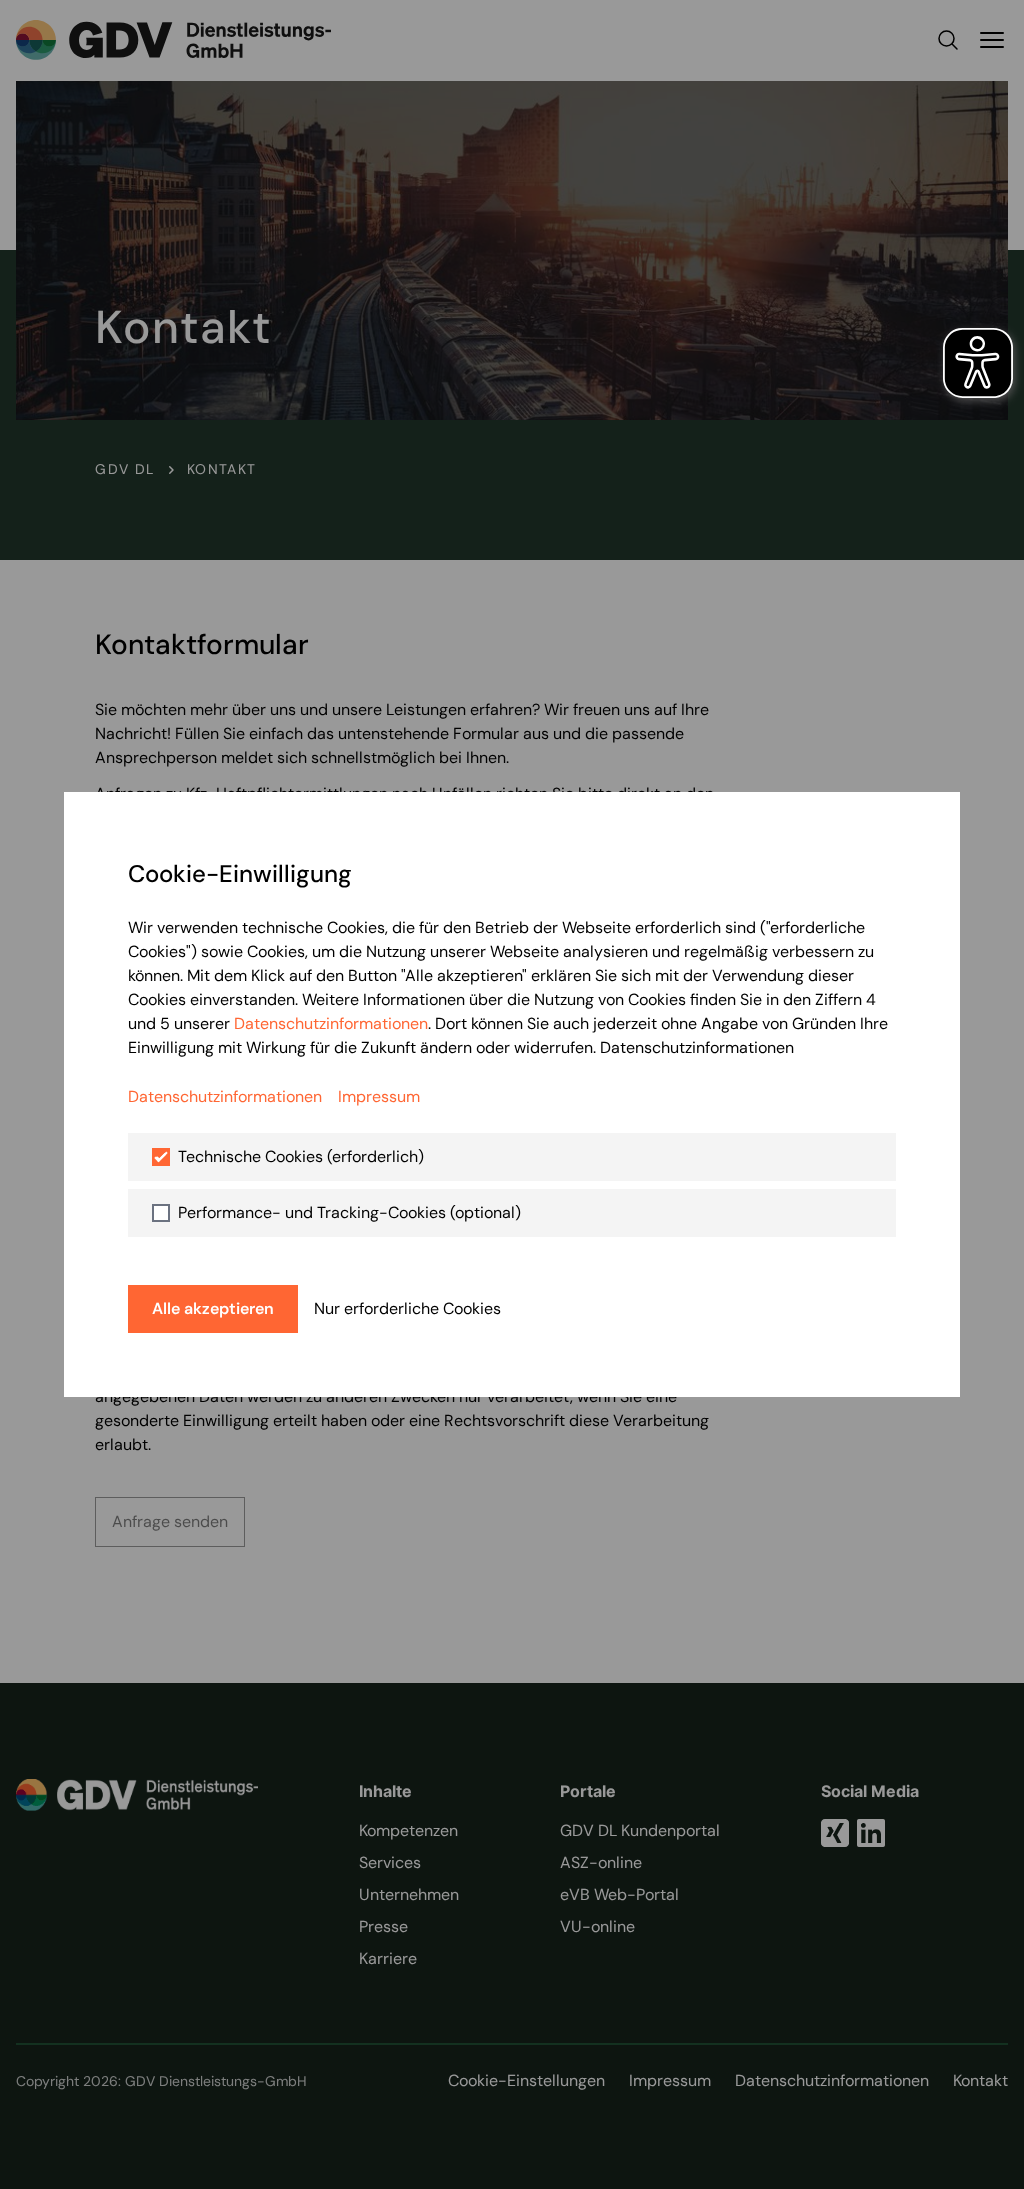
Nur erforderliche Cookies (407, 1308)
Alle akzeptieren (213, 1308)
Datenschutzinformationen (331, 1023)
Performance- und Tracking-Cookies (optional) (349, 1212)
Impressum (379, 1096)
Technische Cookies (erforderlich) (301, 1156)
